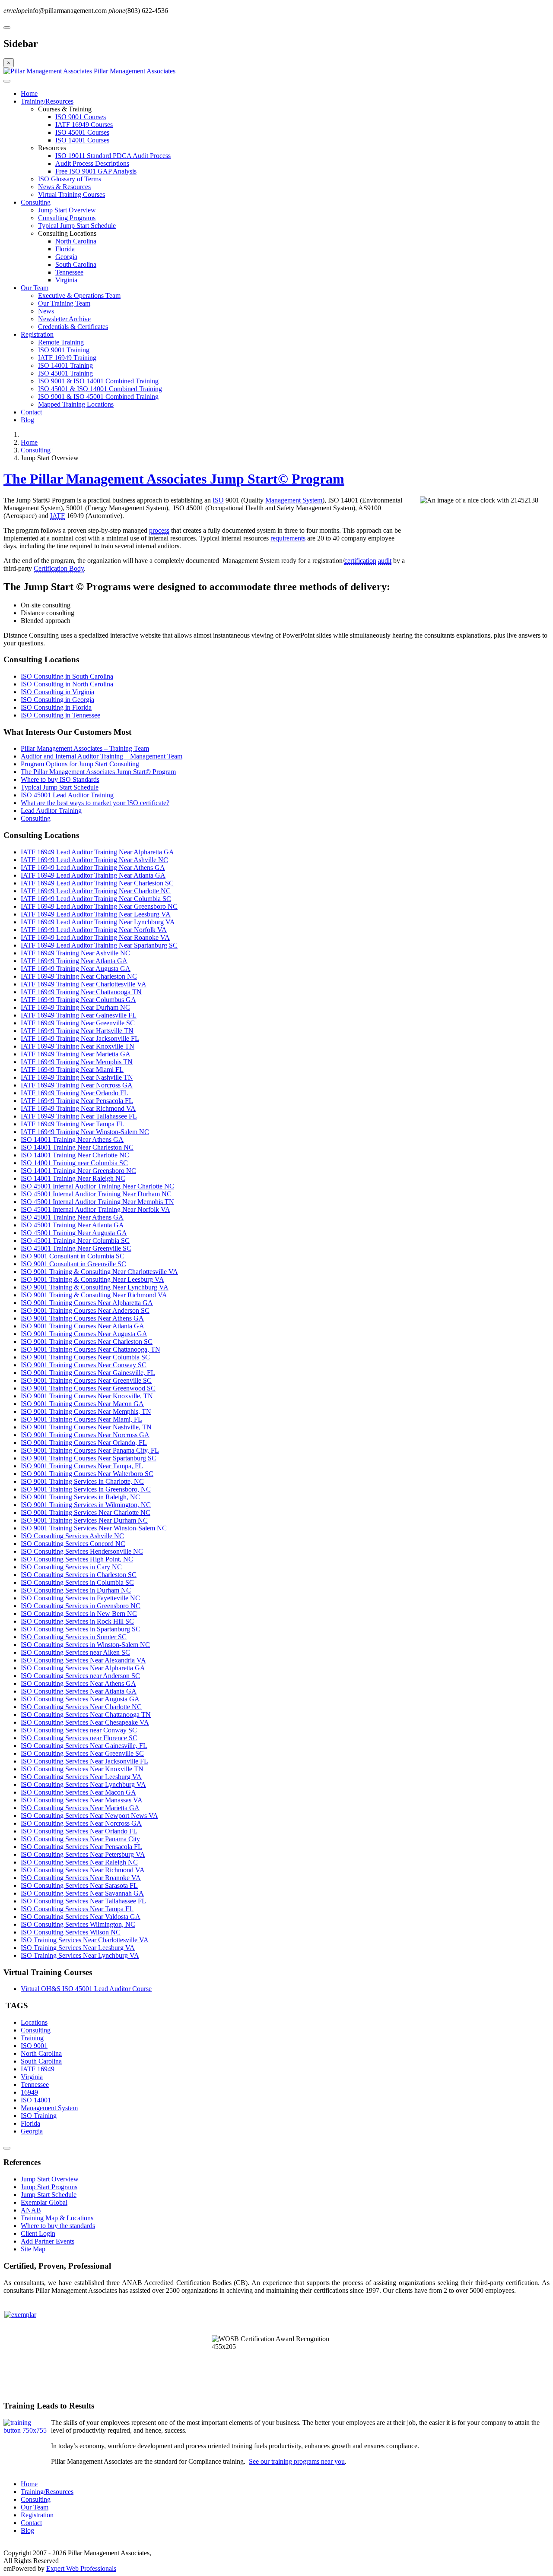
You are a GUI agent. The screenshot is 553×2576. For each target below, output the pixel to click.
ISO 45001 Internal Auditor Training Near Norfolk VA (95, 1209)
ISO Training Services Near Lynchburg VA (80, 1955)
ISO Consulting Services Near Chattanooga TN (86, 1715)
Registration (37, 334)
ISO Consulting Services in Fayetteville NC (80, 1598)
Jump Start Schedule (49, 2195)
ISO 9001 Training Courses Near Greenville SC (86, 1380)
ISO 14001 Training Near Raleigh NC (73, 1178)
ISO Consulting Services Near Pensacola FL (81, 1847)
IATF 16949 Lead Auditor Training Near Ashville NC (94, 860)
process (159, 530)
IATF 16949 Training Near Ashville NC (75, 953)
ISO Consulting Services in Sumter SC (74, 1637)
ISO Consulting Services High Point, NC (77, 1559)
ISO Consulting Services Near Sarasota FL (79, 1885)
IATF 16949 (38, 2069)
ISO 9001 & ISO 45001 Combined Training (98, 397)
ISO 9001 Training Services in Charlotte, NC (82, 1481)
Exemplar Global (44, 2202)
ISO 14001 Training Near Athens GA (72, 1139)
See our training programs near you (297, 2461)
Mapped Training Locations (76, 404)
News (46, 311)
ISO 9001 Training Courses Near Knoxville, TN (87, 1396)
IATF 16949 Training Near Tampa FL (73, 1124)
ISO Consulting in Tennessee (60, 715)
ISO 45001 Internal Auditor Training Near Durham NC (96, 1194)
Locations (34, 2022)
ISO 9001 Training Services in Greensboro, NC (86, 1489)
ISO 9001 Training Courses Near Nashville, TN (86, 1427)
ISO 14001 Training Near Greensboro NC (78, 1171)
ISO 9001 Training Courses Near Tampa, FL (82, 1466)
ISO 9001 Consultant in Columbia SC (73, 1256)
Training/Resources (47, 101)
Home (29, 93)
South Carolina (76, 264)
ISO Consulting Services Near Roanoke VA (81, 1878)
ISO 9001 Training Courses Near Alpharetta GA (87, 1303)
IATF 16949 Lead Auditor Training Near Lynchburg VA (98, 922)
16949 (29, 2092)
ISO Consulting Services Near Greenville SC (82, 1753)
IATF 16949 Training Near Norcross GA (77, 1085)
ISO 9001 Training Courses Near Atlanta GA (83, 1326)
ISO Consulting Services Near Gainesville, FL (84, 1746)
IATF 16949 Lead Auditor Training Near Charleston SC (97, 883)
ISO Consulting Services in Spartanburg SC (81, 1629)
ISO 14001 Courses (82, 140)
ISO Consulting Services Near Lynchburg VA (83, 1784)
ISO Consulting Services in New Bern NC (79, 1614)
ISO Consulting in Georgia (57, 700)
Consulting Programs (67, 218)
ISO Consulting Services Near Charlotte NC (81, 1707)
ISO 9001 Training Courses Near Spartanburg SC (89, 1458)
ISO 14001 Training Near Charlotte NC (75, 1155)
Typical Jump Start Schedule (77, 226)
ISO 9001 (34, 2046)
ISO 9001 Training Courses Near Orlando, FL (84, 1443)
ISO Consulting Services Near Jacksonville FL (84, 1761)
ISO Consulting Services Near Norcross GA (81, 1823)
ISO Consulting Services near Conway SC (79, 1730)
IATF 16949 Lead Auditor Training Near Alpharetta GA (97, 852)
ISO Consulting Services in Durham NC (76, 1590)
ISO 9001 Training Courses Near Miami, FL (81, 1419)
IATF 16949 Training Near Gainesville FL (79, 1015)
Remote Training (61, 342)
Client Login (38, 2233)
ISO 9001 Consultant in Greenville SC (73, 1264)
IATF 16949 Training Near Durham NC (75, 1007)
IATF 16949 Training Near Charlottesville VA (84, 984)
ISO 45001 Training (65, 373)
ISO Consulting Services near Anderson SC (80, 1676)
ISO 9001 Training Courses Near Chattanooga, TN (91, 1349)
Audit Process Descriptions (92, 163)
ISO (218, 500)
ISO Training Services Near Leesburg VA (78, 1948)
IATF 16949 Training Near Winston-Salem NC (85, 1132)
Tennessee (69, 272)
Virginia (66, 280)
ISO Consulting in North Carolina (67, 684)
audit (385, 561)
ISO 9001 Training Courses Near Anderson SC (85, 1310)
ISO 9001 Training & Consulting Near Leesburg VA (92, 1279)
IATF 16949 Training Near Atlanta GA (74, 961)
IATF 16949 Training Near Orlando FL (75, 1093)
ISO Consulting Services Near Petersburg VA (83, 1854)
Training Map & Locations (57, 2218)
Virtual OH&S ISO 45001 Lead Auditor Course (86, 1989)
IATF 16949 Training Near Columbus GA (78, 1000)
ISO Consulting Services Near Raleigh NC (79, 1862)
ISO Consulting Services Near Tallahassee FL (83, 1901)
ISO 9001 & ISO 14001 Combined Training (98, 381)
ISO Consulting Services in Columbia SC (77, 1582)
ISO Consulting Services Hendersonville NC (82, 1551)
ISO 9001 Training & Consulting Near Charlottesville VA (99, 1272)
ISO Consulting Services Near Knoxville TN (82, 1769)
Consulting (36, 202)
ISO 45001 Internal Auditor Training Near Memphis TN (97, 1202)
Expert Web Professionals (81, 2568)
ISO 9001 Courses (81, 117)
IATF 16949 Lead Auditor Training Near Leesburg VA (96, 914)
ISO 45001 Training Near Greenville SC (76, 1248)
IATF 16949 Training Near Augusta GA (76, 969)
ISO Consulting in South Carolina (67, 676)
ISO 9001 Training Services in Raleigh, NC (80, 1497)
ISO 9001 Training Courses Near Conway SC (84, 1365)
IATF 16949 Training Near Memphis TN (77, 1062)
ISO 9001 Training (64, 350)
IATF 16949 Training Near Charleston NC (79, 976)
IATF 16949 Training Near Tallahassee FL (79, 1116)
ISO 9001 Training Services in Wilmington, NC (86, 1505)
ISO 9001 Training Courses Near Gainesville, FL (88, 1373)
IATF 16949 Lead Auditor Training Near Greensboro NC (99, 906)
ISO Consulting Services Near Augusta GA (80, 1699)
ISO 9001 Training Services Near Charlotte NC (86, 1512)
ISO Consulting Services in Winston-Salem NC (85, 1645)
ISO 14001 (36, 2100)
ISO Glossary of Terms (70, 179)
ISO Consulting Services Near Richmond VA (83, 1870)
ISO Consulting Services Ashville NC (72, 1536)
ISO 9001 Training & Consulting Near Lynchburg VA (95, 1287)
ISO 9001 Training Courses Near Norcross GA (85, 1435)
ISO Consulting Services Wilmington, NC (78, 1924)
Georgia (66, 257)
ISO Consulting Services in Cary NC (71, 1567)
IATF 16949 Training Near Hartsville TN (77, 1031)
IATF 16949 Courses (84, 125)
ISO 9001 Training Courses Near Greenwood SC (88, 1388)
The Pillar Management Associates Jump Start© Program (174, 479)
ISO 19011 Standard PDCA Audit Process (113, 156)
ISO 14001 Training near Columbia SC (74, 1163)
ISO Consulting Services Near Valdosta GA (81, 1917)
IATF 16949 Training (67, 358)
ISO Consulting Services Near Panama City (80, 1839)
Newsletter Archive (64, 319)
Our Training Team (64, 303)
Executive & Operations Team (79, 296)
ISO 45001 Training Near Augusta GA (74, 1233)
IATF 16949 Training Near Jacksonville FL (80, 1038)
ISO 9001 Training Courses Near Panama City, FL (90, 1450)
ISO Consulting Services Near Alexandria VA (83, 1660)
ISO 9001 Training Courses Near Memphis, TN (86, 1411)
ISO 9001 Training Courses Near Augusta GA (84, 1334)
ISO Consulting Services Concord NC (73, 1544)
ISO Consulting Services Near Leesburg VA (81, 1777)
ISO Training (39, 2116)
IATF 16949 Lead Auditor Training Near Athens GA (93, 868)
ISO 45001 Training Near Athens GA (72, 1217)
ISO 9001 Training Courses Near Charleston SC (87, 1342)
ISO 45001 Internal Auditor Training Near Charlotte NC (97, 1186)
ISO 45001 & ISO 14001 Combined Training (100, 389)
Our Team (35, 288)
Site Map (33, 2249)
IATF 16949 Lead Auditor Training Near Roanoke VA (95, 937)
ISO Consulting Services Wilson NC (71, 1932)
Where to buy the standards (58, 2226)
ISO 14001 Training (65, 365)
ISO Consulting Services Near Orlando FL (79, 1831)
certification (360, 561)
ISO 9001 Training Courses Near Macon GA (82, 1404)
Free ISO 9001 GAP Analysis (96, 171)
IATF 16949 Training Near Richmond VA (78, 1108)
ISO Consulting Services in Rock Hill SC (77, 1621)
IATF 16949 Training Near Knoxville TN (78, 1046)
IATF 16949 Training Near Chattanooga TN (81, 992)
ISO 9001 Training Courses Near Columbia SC (85, 1357)
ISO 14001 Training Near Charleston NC (77, 1147)
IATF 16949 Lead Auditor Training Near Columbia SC (96, 899)
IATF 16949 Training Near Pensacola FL (77, 1101)
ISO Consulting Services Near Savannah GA (82, 1893)
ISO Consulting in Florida (56, 707)
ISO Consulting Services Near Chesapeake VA (85, 1722)
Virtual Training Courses (72, 194)
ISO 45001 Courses (82, 132)
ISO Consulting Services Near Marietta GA (80, 1808)
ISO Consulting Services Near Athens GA (78, 1683)
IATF (57, 516)
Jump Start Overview (67, 210)
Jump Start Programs (49, 2187)
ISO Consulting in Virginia (57, 692)
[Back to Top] (7, 2148)
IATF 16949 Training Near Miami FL (72, 1070)
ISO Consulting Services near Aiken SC (75, 1652)
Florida (65, 249)
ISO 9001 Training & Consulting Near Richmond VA (94, 1295)
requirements (288, 538)
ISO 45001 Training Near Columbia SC (75, 1241)
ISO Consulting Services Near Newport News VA (89, 1816)
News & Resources (64, 187)
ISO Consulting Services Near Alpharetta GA (83, 1668)
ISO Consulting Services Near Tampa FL (77, 1909)
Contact (31, 412)
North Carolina (76, 241)
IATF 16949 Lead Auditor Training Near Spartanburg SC (99, 945)
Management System (294, 500)
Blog (27, 420)
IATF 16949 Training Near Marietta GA (76, 1054)
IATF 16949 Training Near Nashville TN (77, 1077)
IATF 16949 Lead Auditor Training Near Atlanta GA (93, 875)
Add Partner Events (48, 2241)
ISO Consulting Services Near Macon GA (78, 1792)
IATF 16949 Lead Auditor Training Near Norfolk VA (94, 930)
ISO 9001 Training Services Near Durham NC (84, 1520)
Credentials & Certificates (73, 327)
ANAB (31, 2210)
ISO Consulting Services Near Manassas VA (82, 1800)
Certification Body (59, 568)
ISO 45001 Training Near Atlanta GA (72, 1225)
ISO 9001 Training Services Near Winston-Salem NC (94, 1528)
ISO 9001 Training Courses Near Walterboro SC (87, 1474)
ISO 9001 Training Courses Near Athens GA (82, 1318)
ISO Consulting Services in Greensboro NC (81, 1606)
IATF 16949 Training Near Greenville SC (78, 1023)
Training (32, 2038)
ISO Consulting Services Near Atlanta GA (79, 1691)
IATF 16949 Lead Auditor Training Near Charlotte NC (96, 891)
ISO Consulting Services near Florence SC (79, 1738)
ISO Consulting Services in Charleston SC (79, 1575)
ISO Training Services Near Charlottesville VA (85, 1940)
